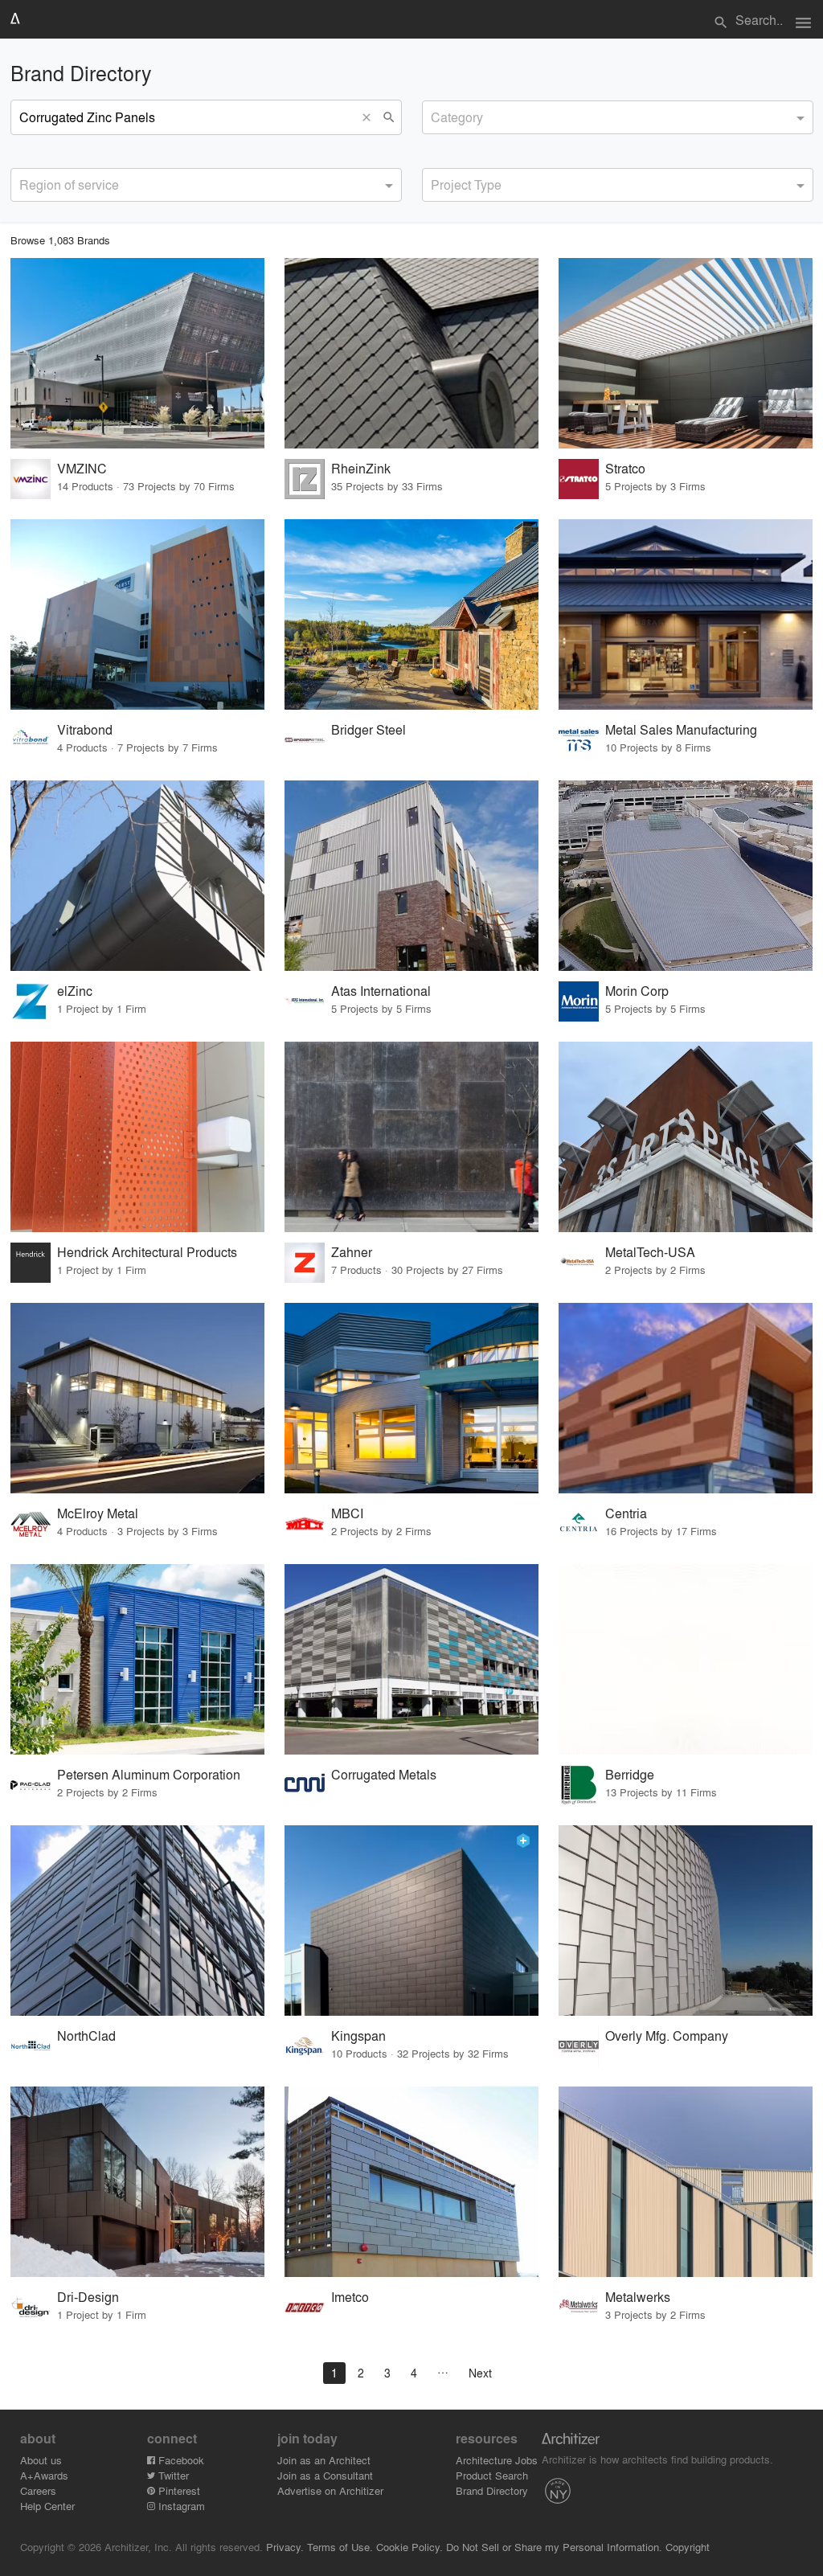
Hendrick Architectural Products (147, 1252)
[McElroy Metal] (137, 1398)
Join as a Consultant (325, 2475)
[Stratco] (686, 353)
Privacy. (285, 2547)
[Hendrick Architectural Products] (137, 1137)
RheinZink (361, 468)
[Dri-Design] (137, 2182)
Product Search (492, 2475)
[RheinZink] (411, 353)
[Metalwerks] (686, 2182)
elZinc (75, 991)
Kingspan (358, 2035)
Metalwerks (638, 2297)
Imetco (350, 2297)
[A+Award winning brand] (523, 1841)
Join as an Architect (324, 2460)
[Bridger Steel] (411, 614)
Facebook (180, 2460)
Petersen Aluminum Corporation (149, 1774)
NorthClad (86, 2035)
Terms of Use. (340, 2547)
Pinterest (178, 2490)
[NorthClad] (137, 1921)
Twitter (172, 2475)
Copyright (688, 2547)
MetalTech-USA (650, 1252)
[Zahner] (411, 1137)
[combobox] (618, 117)
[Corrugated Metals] (411, 1659)
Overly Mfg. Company (667, 2035)
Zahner (352, 1252)
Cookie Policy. (409, 2547)
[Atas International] (411, 876)
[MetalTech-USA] (686, 1137)
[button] (371, 117)
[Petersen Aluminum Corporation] (137, 1659)
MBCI (347, 1513)
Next (480, 2373)
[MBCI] (411, 1398)
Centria (626, 1513)
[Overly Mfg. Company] (686, 1921)
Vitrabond (85, 729)
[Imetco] (411, 2182)
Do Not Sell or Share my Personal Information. (554, 2547)
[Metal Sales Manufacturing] (686, 614)
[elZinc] (137, 876)
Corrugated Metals (384, 1774)
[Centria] (686, 1398)
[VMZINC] (137, 353)
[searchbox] (436, 115)
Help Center (47, 2506)
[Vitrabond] (137, 614)
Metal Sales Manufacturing (681, 729)
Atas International (381, 991)
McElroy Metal (98, 1513)
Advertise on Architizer (330, 2490)
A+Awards (44, 2475)
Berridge (630, 1774)
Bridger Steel (369, 729)
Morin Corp (637, 991)
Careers (38, 2490)
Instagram (180, 2506)
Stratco (625, 468)
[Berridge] (686, 1659)
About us (41, 2460)
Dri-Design (88, 2297)
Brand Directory (492, 2490)
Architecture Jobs (497, 2460)
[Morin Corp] (686, 876)
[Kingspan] (411, 1921)
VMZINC (82, 468)
